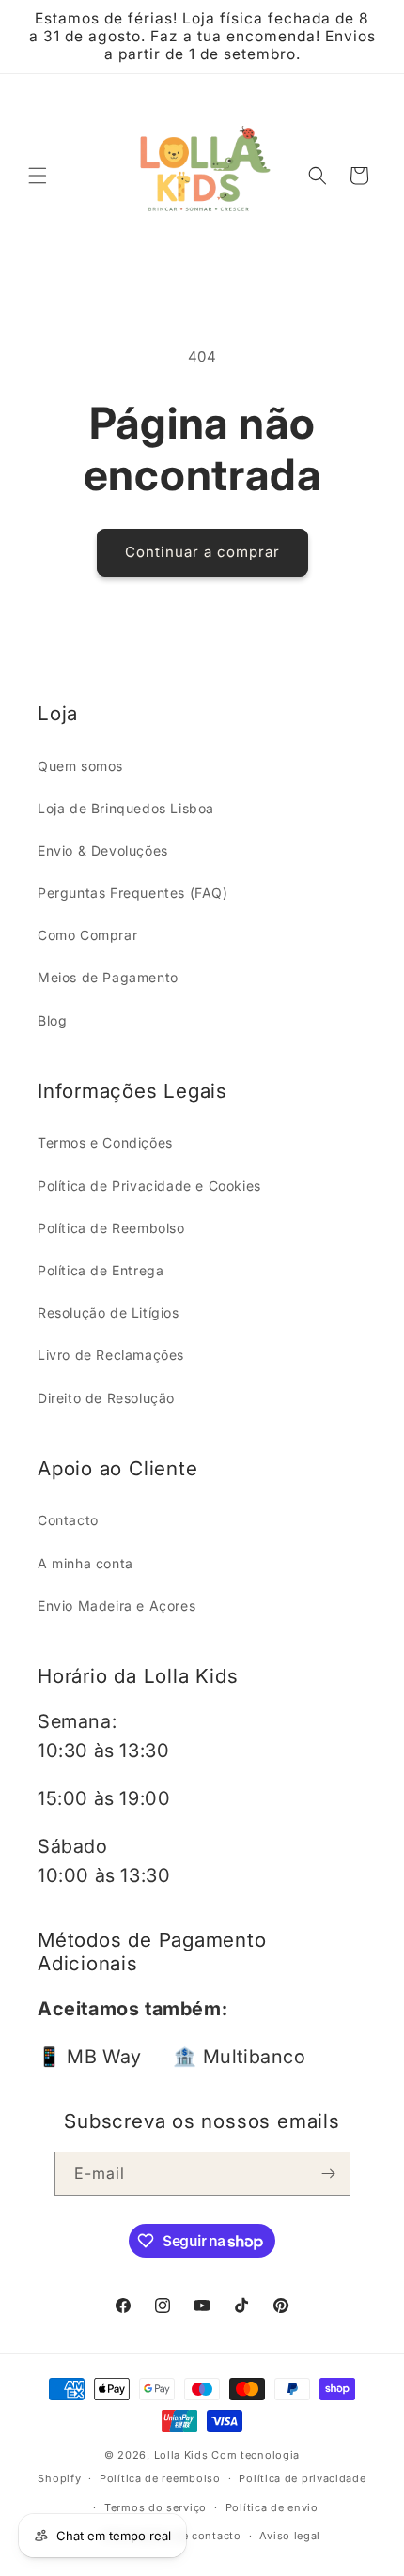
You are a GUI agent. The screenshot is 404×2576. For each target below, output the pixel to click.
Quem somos (80, 766)
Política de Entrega (101, 1270)
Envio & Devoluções (103, 850)
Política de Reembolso (111, 1228)
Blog (52, 1020)
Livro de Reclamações (111, 1355)
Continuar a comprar (202, 552)
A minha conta (85, 1563)
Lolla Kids (181, 2455)
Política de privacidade (302, 2478)
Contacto (68, 1520)
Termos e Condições (105, 1142)
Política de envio (272, 2507)
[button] (38, 176)
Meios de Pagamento (108, 977)
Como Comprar (87, 935)
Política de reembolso (160, 2478)
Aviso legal (290, 2536)
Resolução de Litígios (109, 1312)
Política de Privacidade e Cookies (149, 1186)
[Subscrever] (329, 2174)
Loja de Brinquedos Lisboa (126, 808)
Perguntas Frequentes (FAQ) (133, 893)
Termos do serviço (155, 2507)
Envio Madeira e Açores (117, 1605)
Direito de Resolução (106, 1398)
